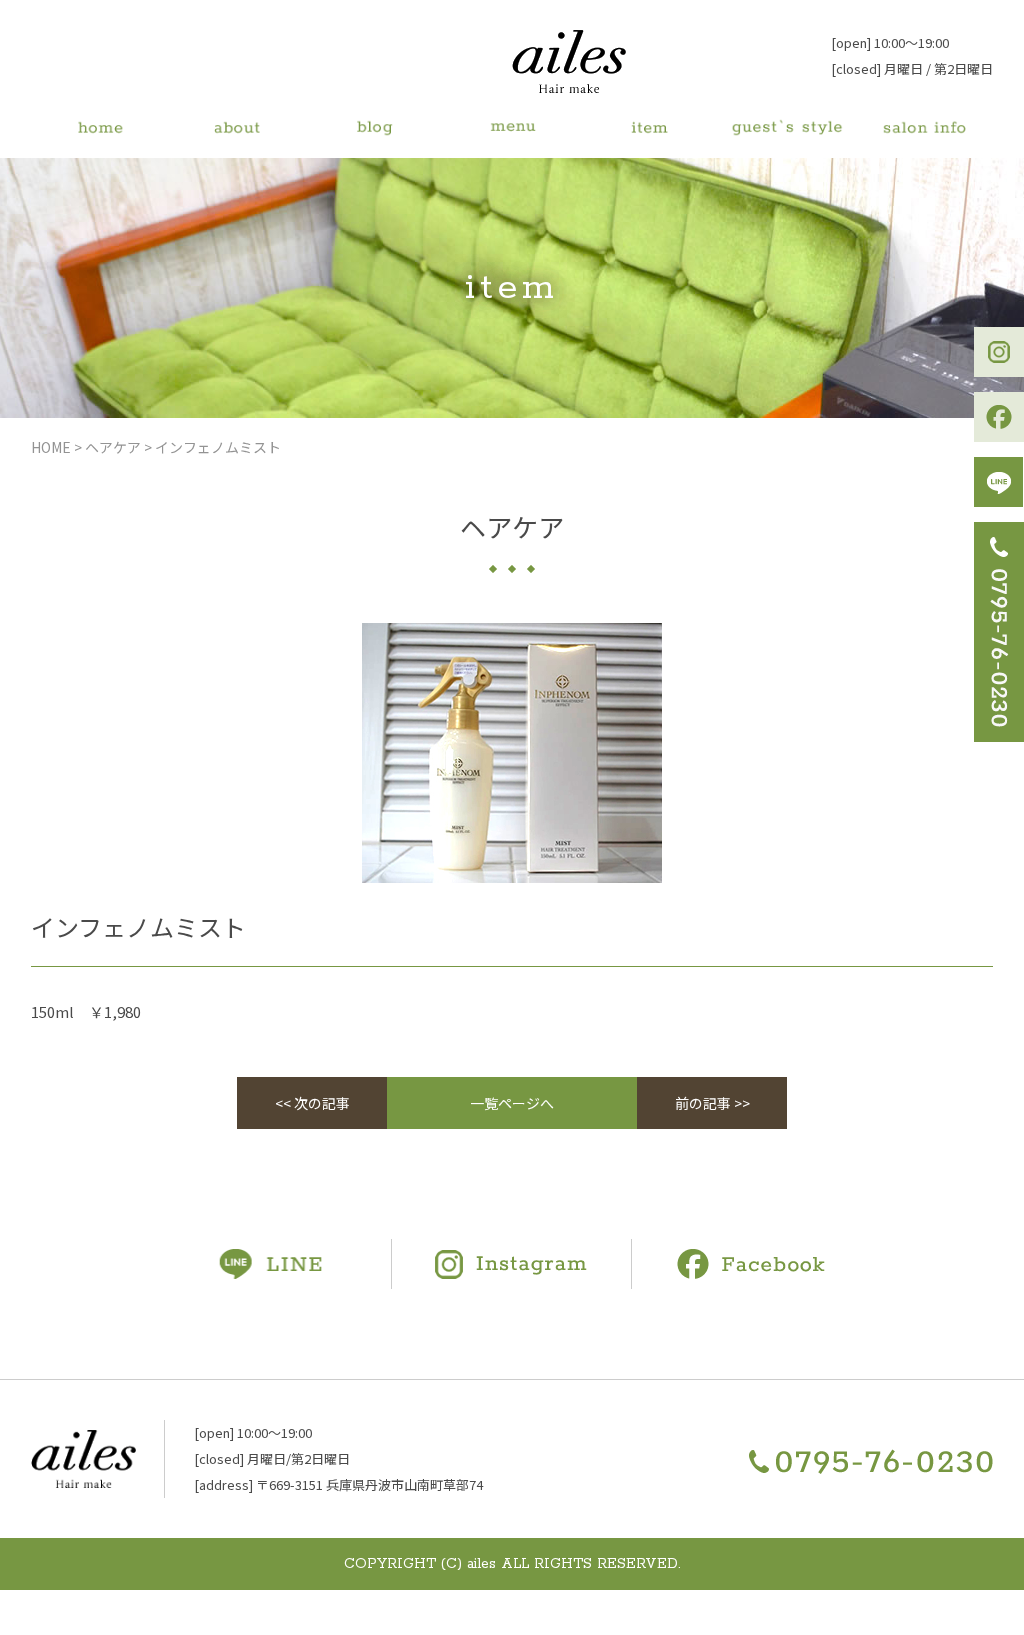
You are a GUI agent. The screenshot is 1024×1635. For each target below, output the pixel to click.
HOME (51, 447)
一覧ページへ (512, 1103)
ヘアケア (113, 447)
